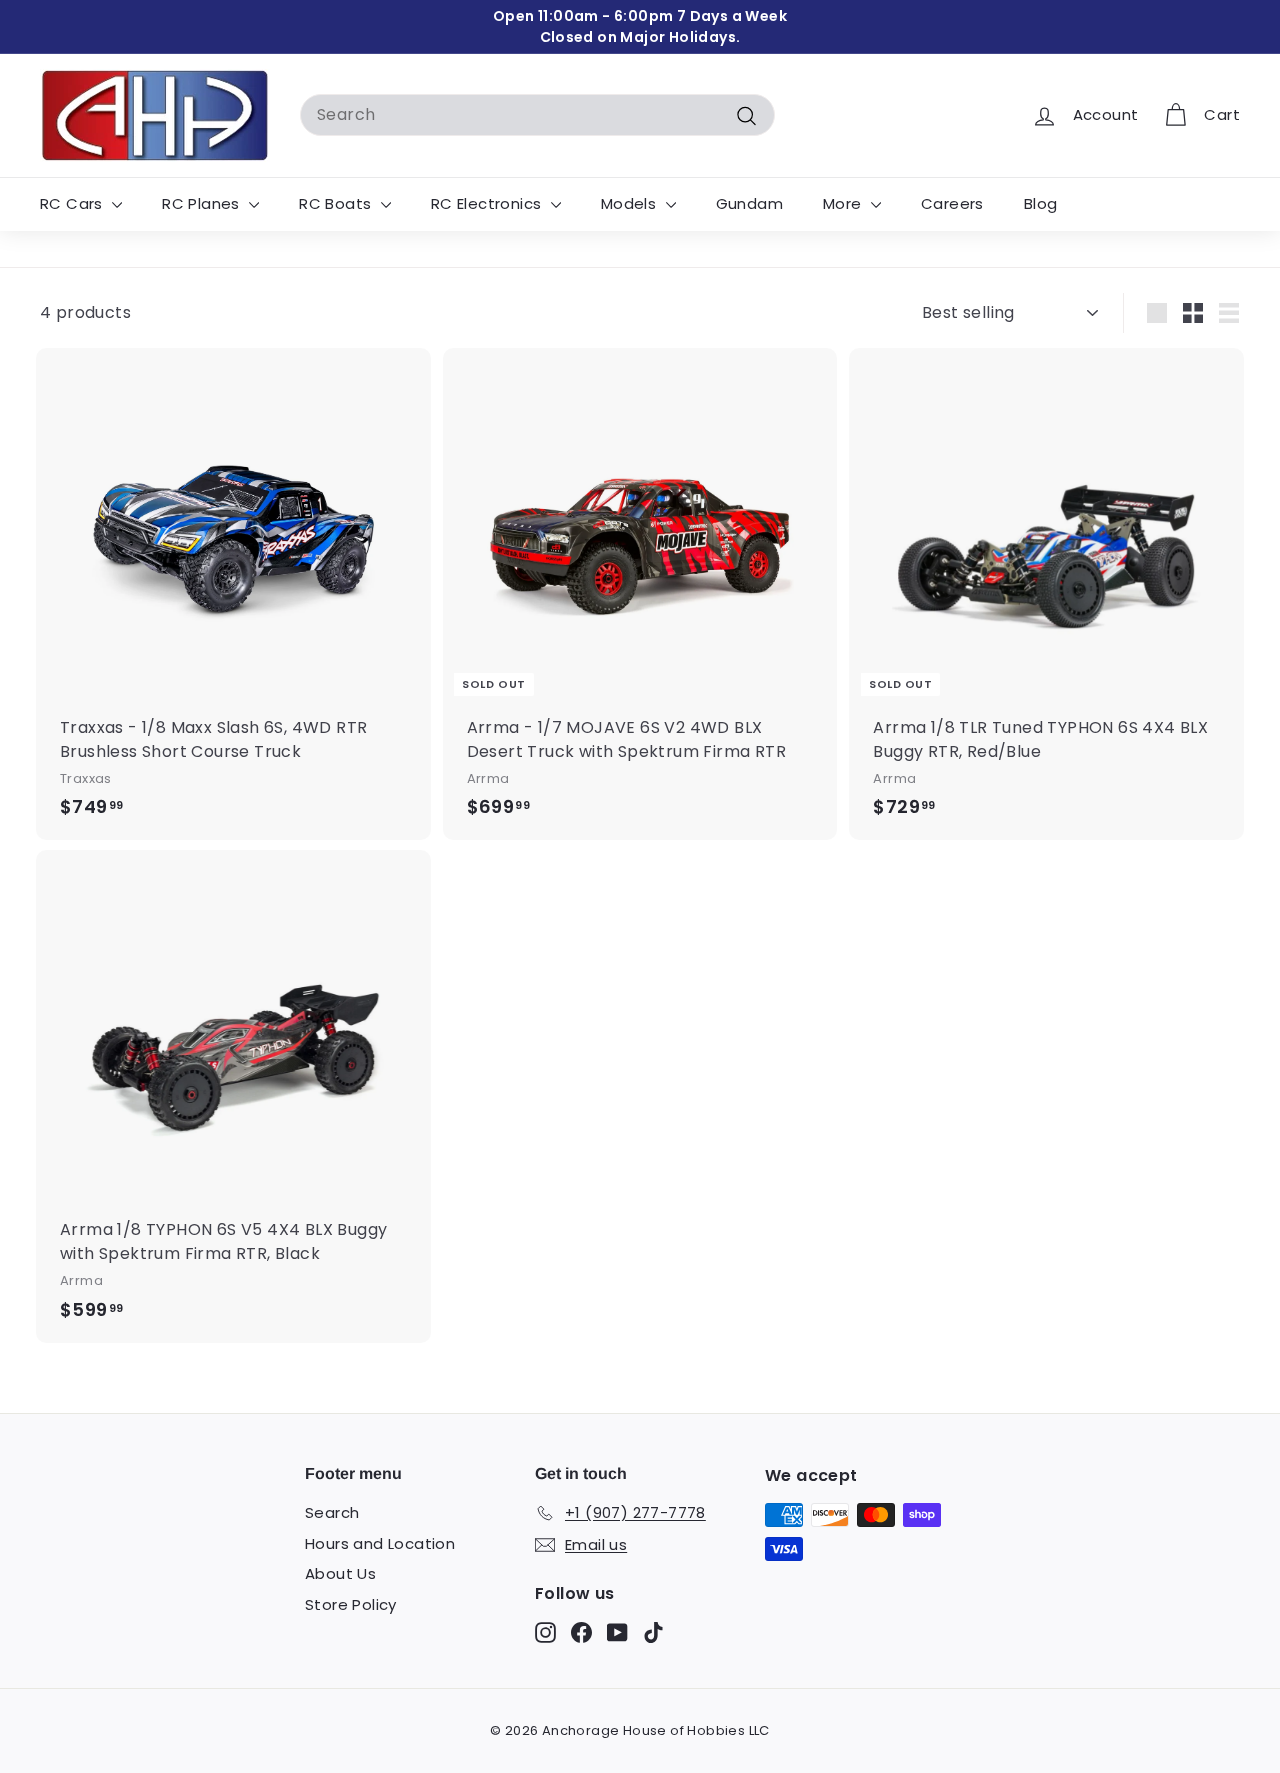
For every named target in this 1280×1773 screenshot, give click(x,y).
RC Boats (337, 203)
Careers (952, 203)
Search (332, 1512)
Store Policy (351, 1604)
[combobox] (537, 115)
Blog (1041, 203)
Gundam (749, 203)
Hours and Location (380, 1543)
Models (631, 203)
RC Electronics (488, 203)
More (844, 203)
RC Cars (73, 203)
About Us (340, 1573)
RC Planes (203, 203)
